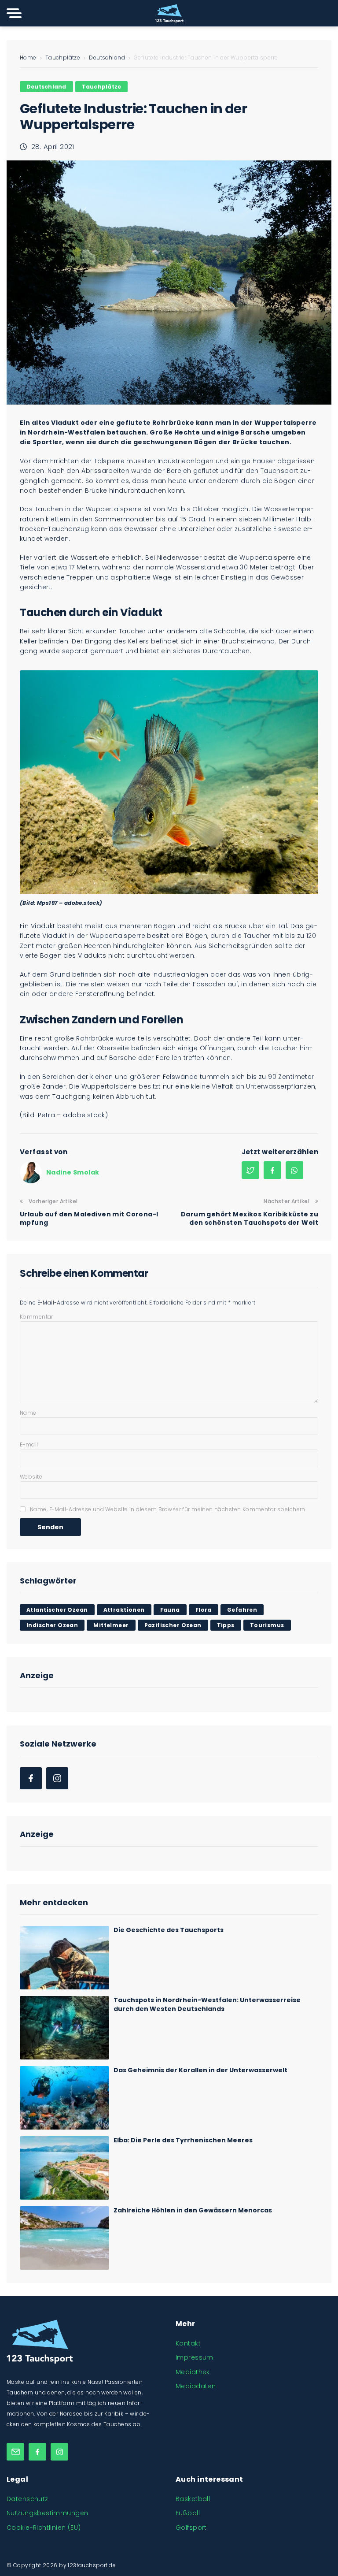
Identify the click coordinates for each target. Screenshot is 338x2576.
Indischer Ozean (52, 1625)
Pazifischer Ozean (173, 1625)
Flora (204, 1610)
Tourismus (267, 1625)
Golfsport (191, 2528)
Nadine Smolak (73, 1172)
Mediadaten (196, 2386)
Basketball (193, 2499)
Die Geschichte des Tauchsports (169, 1930)
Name (28, 1413)
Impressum (195, 2357)
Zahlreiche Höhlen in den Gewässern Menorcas (193, 2210)
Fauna (170, 1610)
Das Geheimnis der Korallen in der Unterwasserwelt (200, 2070)
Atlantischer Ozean (57, 1610)
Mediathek (193, 2372)
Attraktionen (124, 1610)
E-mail (29, 1444)
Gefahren (242, 1610)
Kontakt (188, 2343)
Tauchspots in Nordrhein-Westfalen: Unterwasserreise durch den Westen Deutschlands (207, 2004)
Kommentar (37, 1317)
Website (31, 1477)
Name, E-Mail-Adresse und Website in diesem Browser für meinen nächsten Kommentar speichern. (168, 1509)
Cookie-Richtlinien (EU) (44, 2528)
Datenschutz (28, 2499)
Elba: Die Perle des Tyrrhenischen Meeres (183, 2140)
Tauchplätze (63, 58)
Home (28, 58)
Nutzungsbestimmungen (47, 2513)
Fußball (188, 2513)
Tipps (226, 1625)
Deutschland (107, 58)
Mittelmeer (111, 1625)
